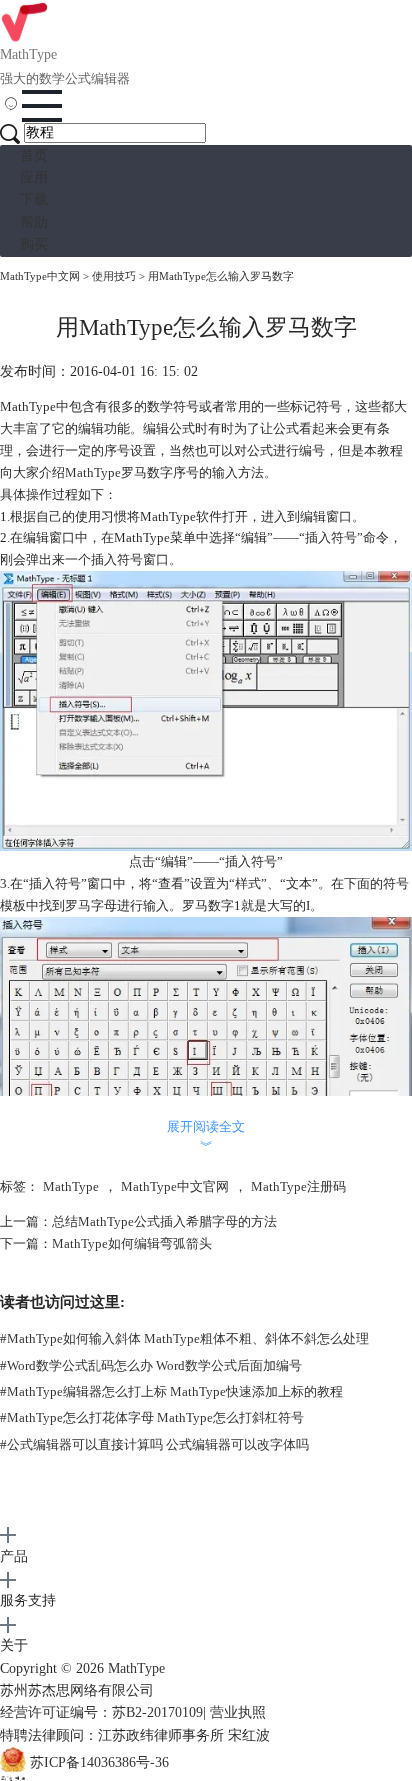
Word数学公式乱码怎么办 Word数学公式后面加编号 (151, 1365)
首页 (34, 155)
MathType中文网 (40, 276)
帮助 (34, 222)
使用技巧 (114, 276)
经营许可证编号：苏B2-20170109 (101, 1712)
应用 (34, 177)
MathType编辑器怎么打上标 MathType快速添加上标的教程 (171, 1391)
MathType (93, 472)
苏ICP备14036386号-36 (99, 1762)
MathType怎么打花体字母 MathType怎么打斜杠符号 (152, 1417)
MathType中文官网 (175, 1186)
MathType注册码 (298, 1186)
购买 (34, 244)
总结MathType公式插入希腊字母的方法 (164, 1221)
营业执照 (238, 1712)
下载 (34, 199)
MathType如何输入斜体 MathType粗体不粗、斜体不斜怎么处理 (184, 1338)
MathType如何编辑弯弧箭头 (132, 1243)
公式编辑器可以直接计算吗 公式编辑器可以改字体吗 (154, 1444)
